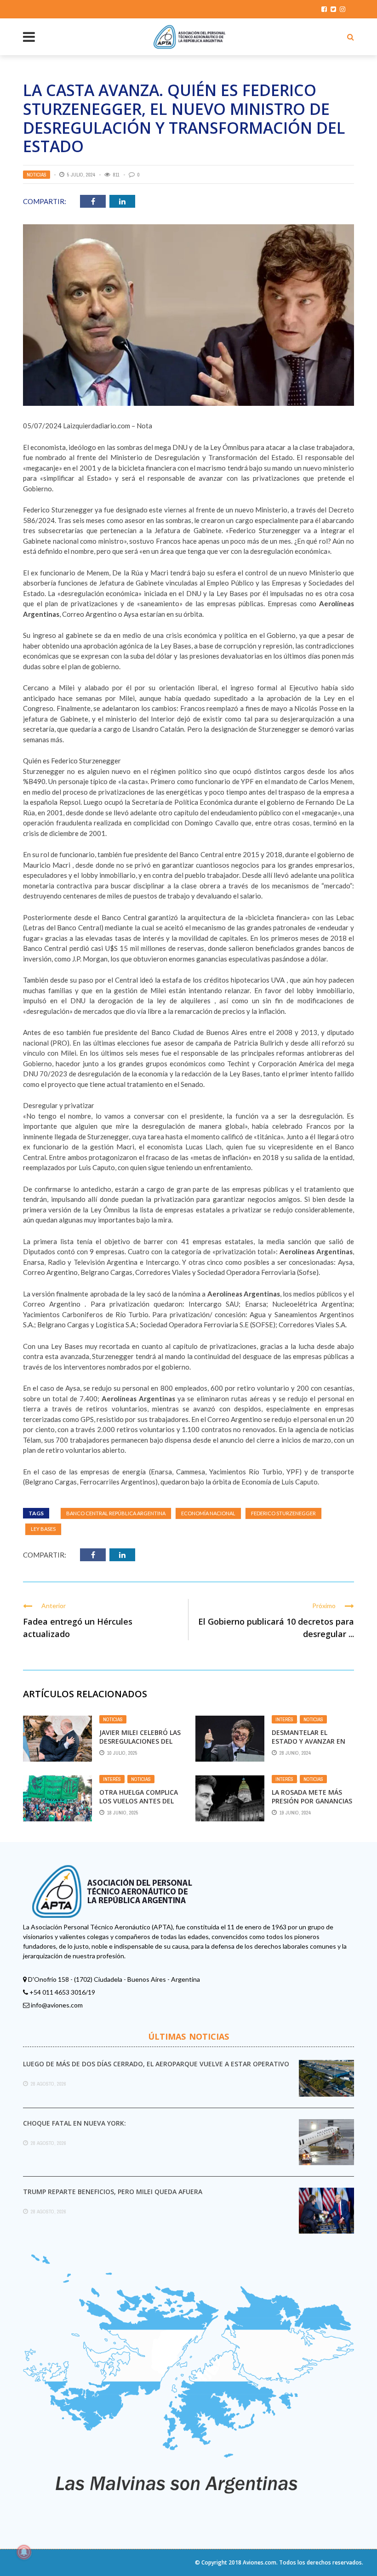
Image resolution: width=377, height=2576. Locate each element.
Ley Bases (43, 1529)
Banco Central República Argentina (116, 1513)
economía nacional (208, 1513)
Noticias (37, 175)
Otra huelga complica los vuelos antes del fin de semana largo (139, 1800)
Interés (284, 1719)
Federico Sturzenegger (283, 1513)
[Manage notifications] (24, 2552)
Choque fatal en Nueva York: (74, 2123)
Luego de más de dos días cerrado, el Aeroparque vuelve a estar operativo (156, 2064)
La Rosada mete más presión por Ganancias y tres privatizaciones (312, 1800)
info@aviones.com (57, 2005)
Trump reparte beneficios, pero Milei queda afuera (113, 2192)
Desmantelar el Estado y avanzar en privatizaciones (308, 1741)
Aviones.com (260, 2562)
